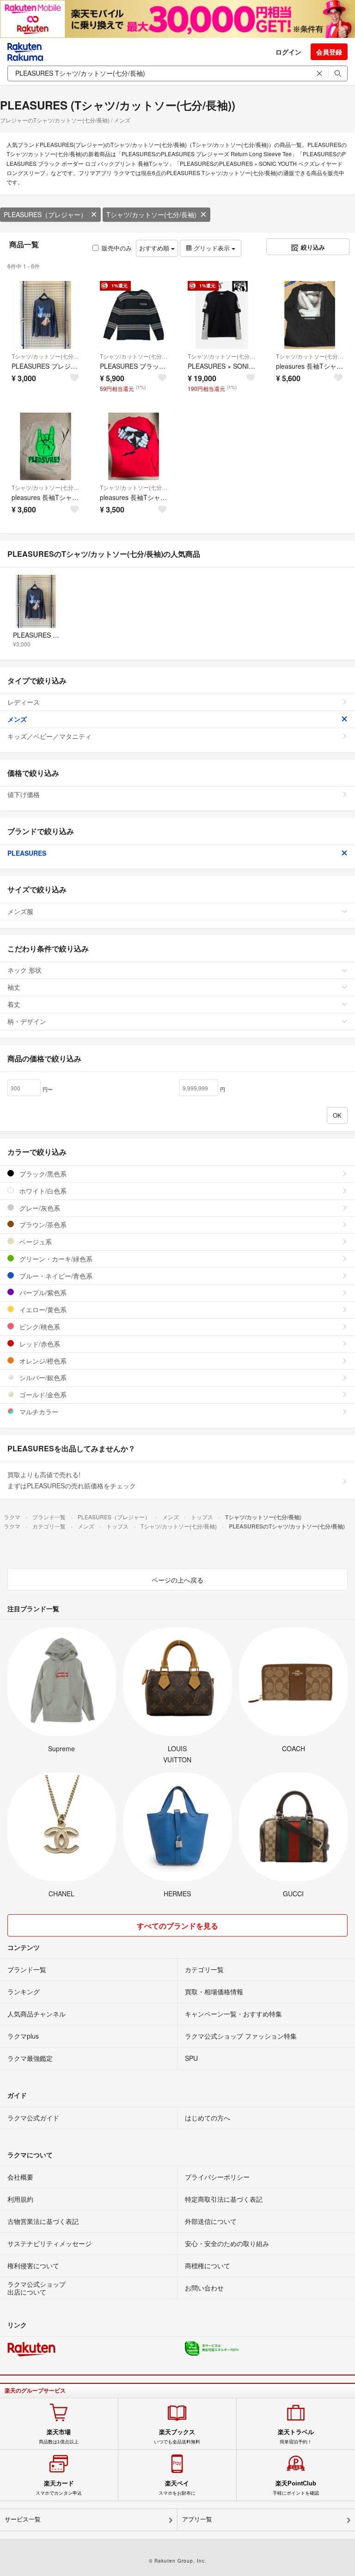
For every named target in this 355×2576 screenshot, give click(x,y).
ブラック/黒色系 (42, 1174)
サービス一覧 (23, 2519)
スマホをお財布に (177, 2488)
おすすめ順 (155, 248)
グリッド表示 (212, 248)
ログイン (288, 52)
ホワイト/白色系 (42, 1191)
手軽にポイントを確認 (296, 2488)
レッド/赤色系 (39, 1344)
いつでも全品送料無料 (177, 2436)
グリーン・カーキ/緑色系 (55, 1259)
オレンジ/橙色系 (42, 1361)
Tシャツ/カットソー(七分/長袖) (151, 214)
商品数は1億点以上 (59, 2436)
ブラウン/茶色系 (42, 1224)
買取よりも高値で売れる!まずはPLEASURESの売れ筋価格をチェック (72, 1480)
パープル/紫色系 (42, 1292)
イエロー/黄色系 (42, 1309)
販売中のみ (117, 248)
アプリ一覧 (197, 2519)
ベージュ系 (35, 1242)
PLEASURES (27, 853)
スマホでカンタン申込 (59, 2488)
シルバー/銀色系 (42, 1377)
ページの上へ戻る (177, 1580)
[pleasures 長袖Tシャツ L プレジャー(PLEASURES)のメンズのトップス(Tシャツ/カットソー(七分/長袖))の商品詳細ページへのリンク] (310, 315)
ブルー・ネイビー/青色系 (55, 1276)
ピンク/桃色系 (39, 1327)
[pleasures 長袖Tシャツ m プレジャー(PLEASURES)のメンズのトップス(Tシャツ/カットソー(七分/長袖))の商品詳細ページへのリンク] (46, 447)
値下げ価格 (24, 794)
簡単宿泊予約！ (296, 2436)
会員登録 (329, 52)
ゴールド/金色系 (42, 1395)
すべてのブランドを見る (177, 1926)
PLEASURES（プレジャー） (45, 214)
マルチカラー (38, 1412)
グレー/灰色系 (39, 1208)
